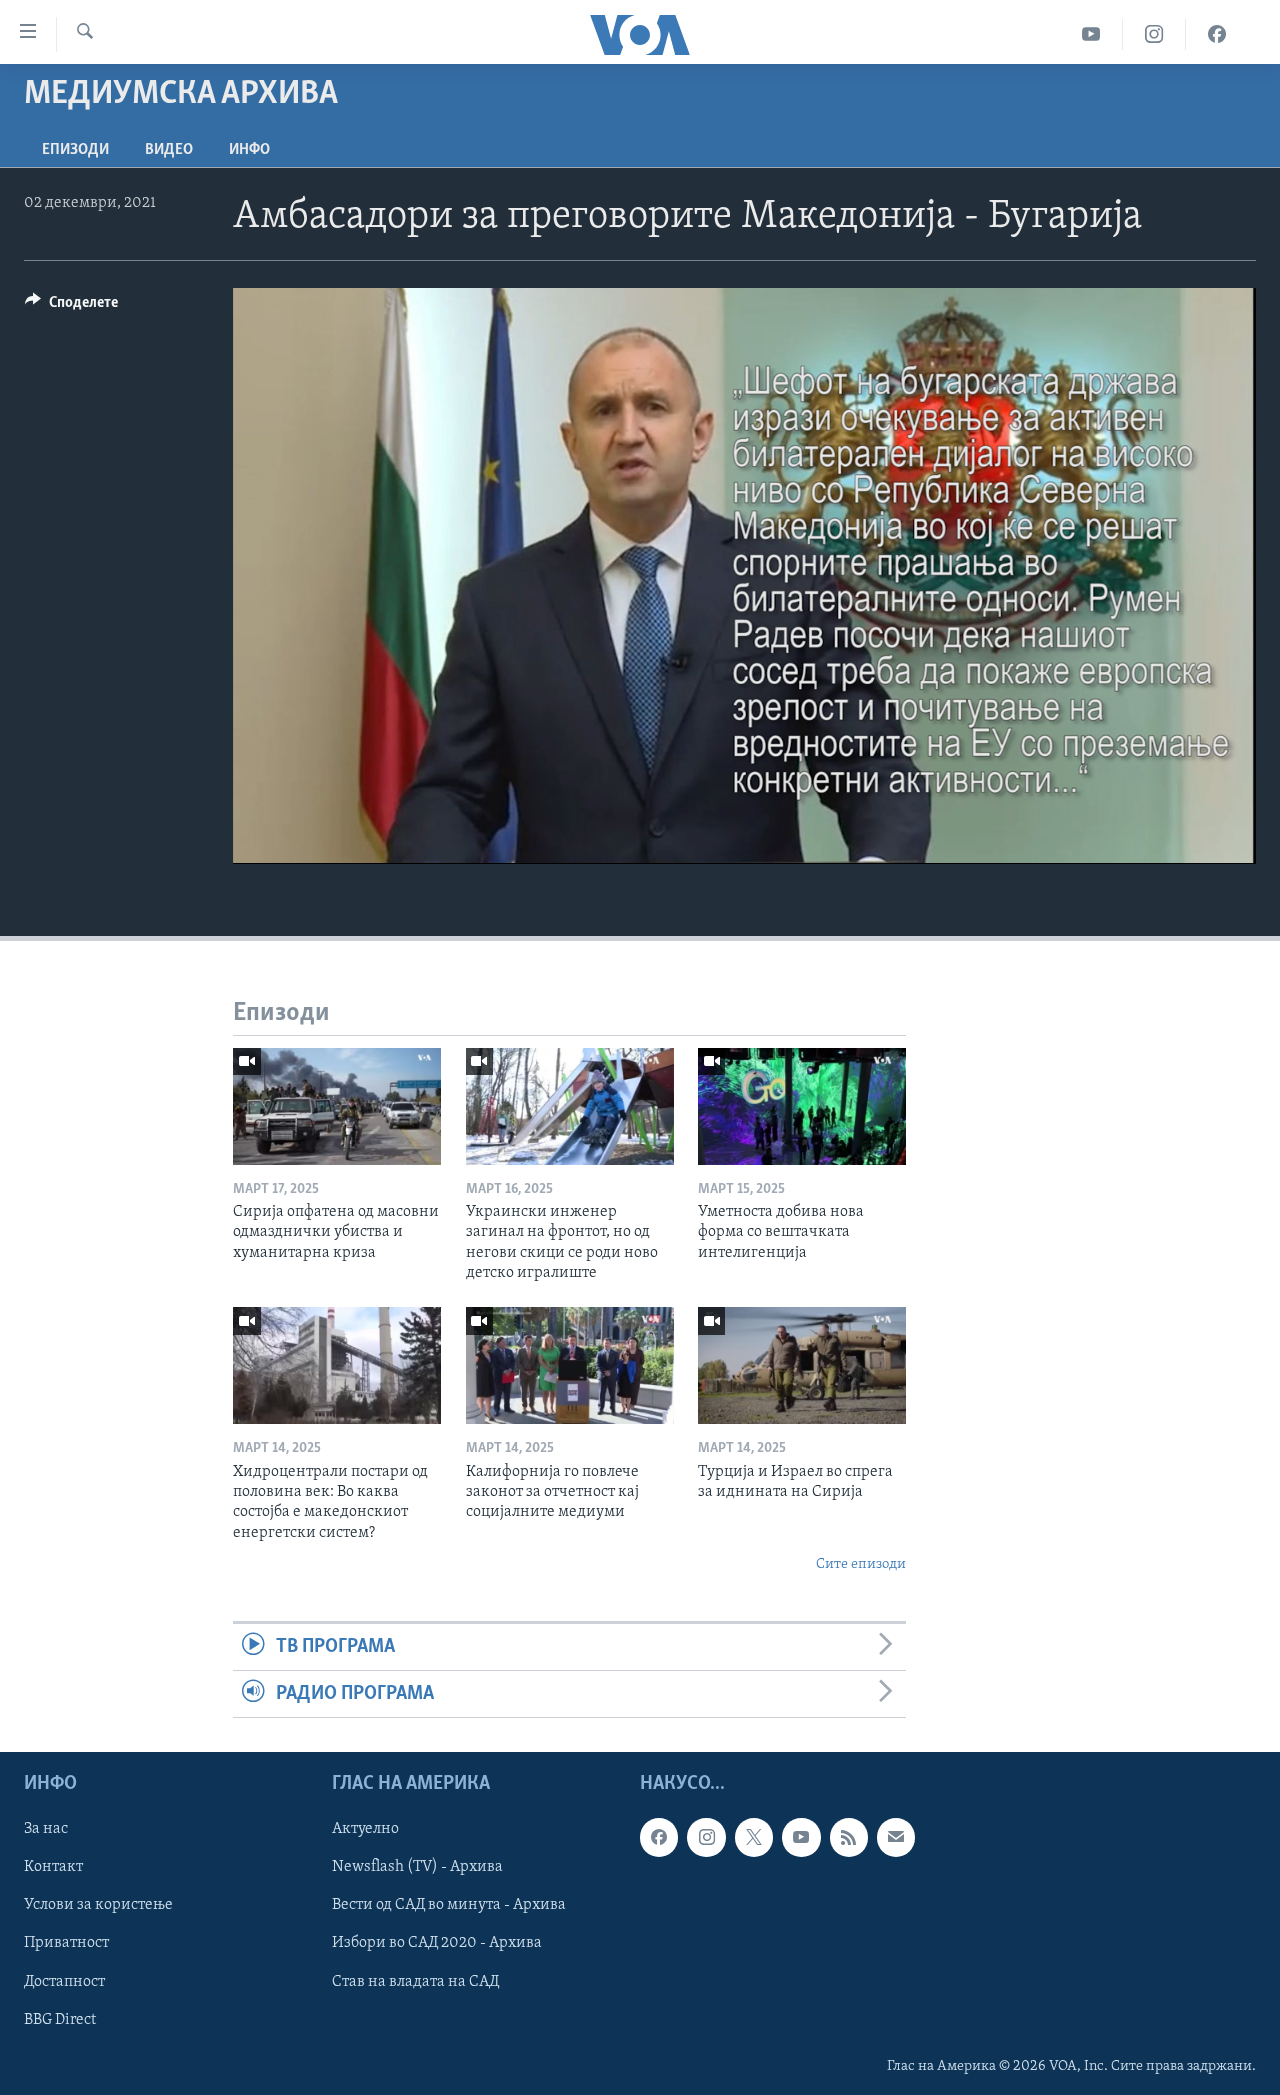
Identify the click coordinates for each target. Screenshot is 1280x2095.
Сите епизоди (861, 1564)
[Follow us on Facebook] (659, 1838)
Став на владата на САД (415, 1982)
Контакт (53, 1868)
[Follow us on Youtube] (801, 1838)
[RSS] (849, 1838)
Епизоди (75, 150)
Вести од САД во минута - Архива (449, 1906)
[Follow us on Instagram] (706, 1838)
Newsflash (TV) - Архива (417, 1868)
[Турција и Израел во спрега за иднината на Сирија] (802, 1365)
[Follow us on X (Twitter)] (754, 1838)
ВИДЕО (169, 150)
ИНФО (249, 150)
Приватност (66, 1944)
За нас (46, 1830)
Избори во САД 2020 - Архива (437, 1944)
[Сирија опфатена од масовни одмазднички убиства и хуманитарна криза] (337, 1106)
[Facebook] (1217, 34)
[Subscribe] (896, 1838)
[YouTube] (1091, 34)
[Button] (71, 307)
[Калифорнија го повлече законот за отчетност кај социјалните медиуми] (570, 1365)
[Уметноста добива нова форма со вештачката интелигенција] (802, 1106)
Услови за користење (98, 1906)
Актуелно (365, 1830)
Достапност (64, 1982)
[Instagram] (1154, 34)
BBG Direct (60, 2020)
